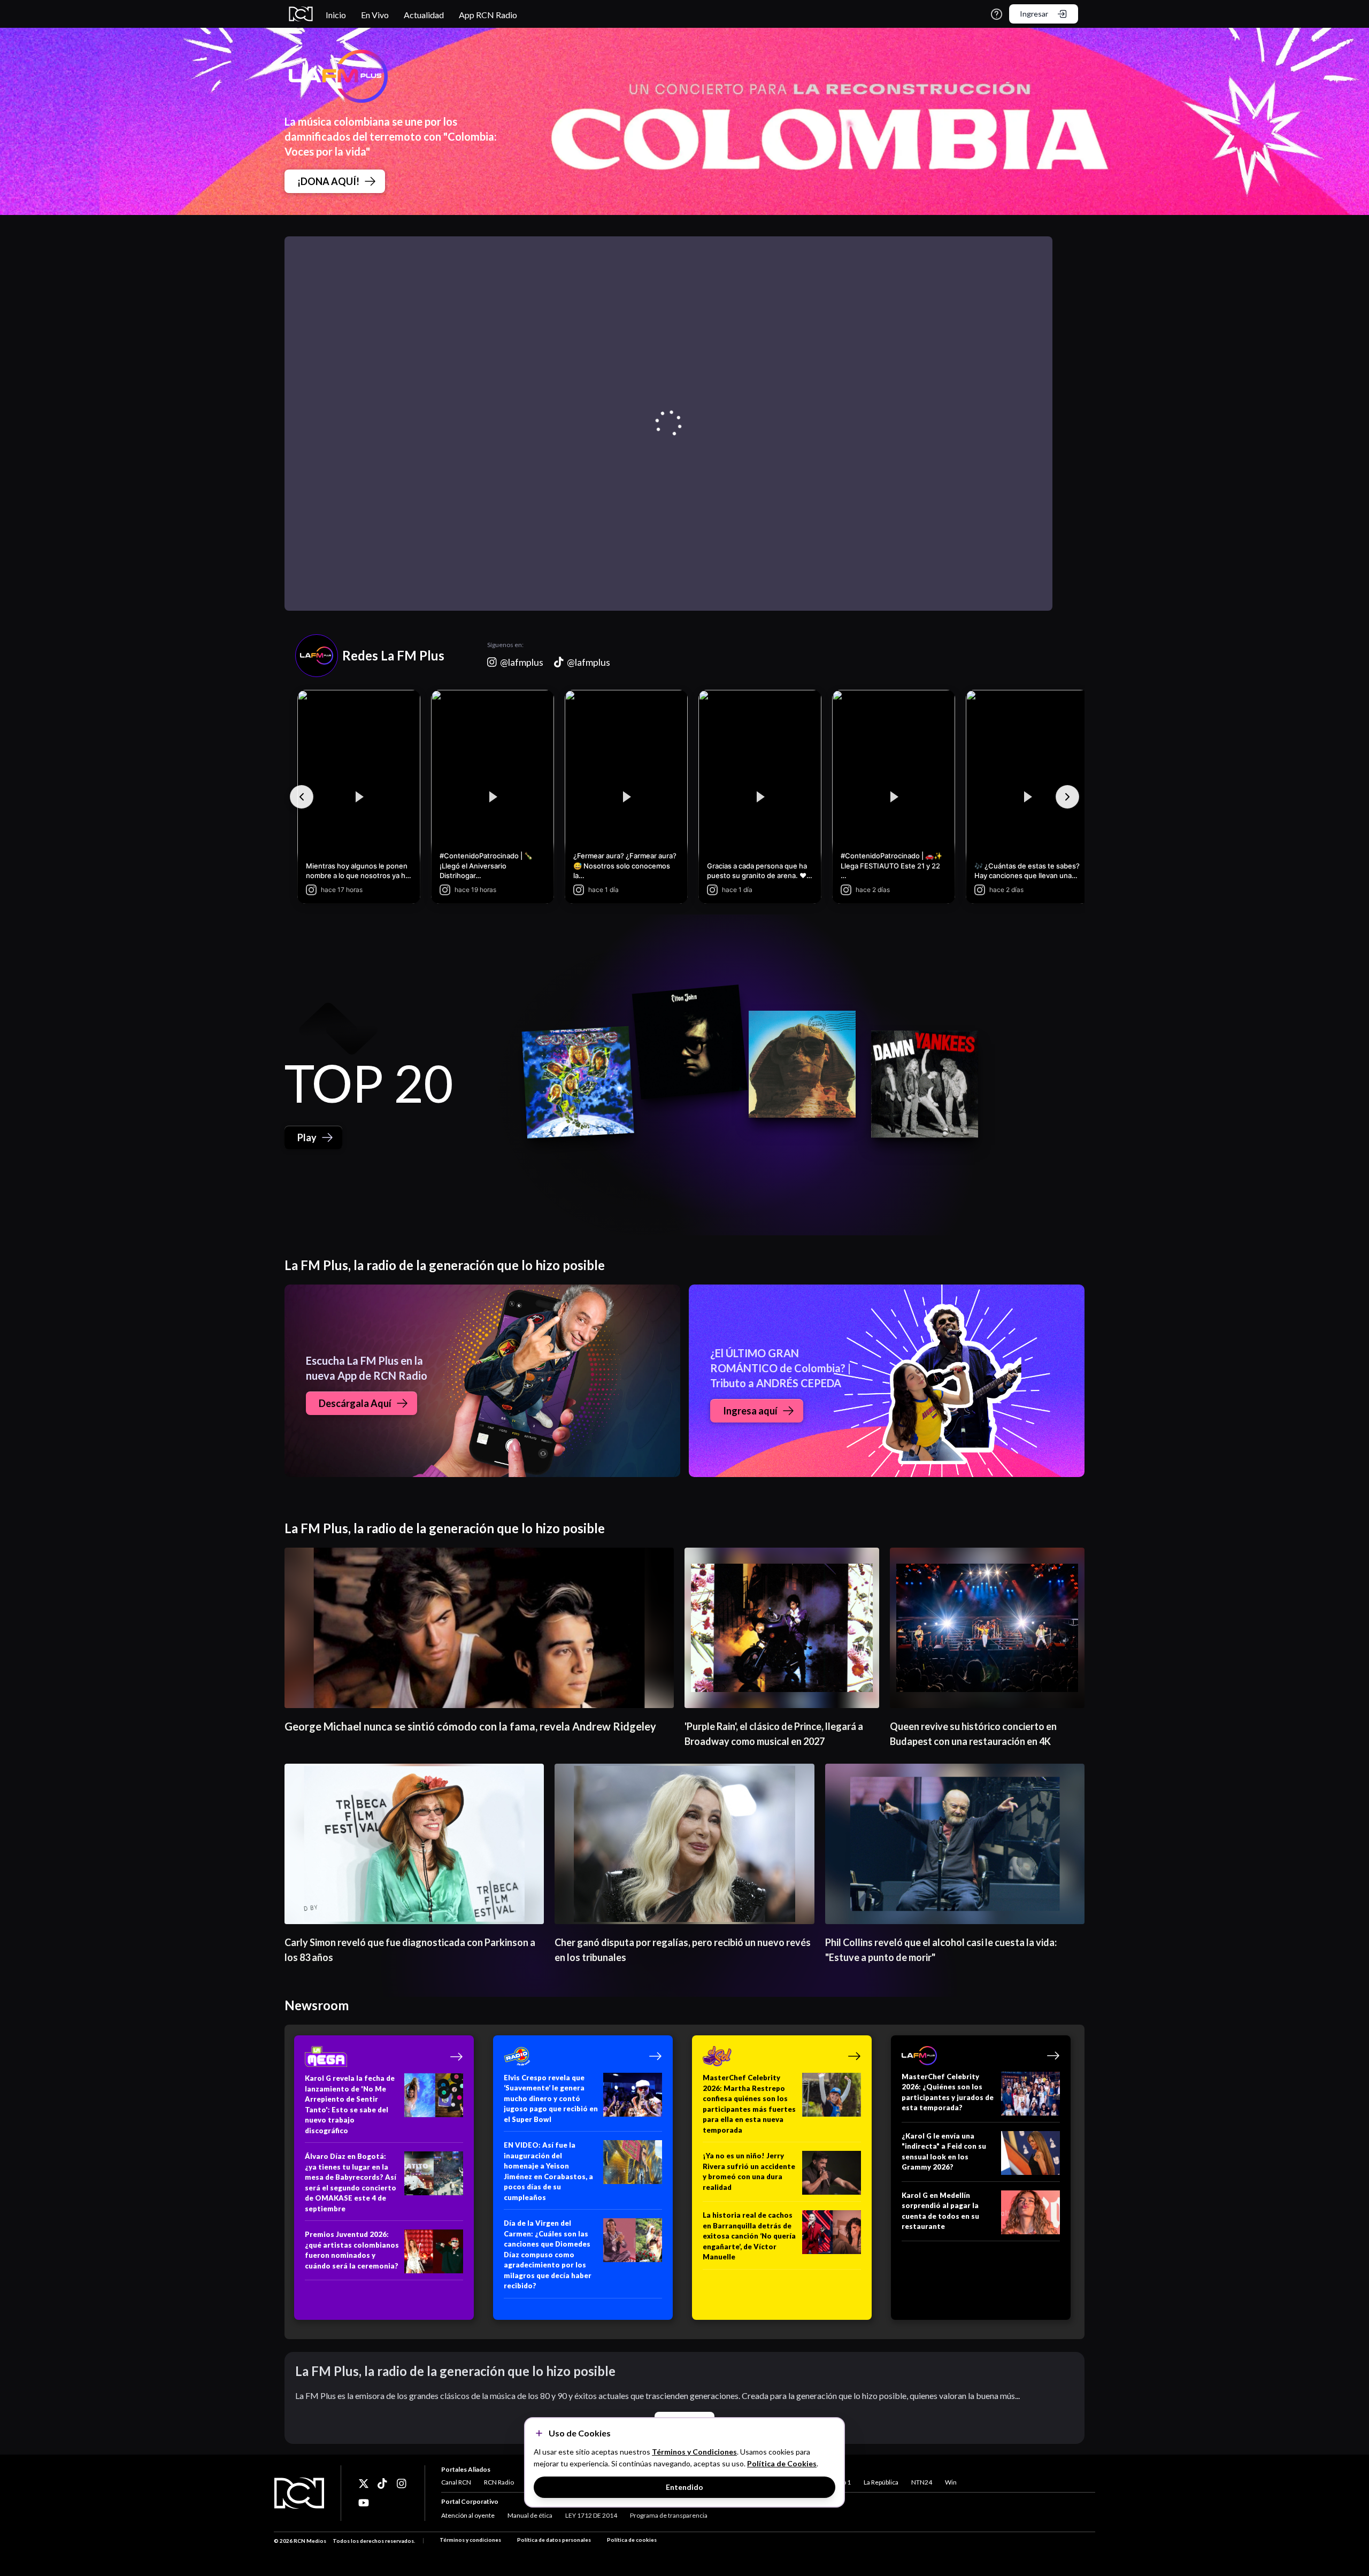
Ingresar (1034, 14)
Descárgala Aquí (355, 1403)
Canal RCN (456, 2482)
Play (307, 1137)
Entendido (684, 2487)
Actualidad (424, 15)
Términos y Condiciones (694, 2452)
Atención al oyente (468, 2515)
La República (881, 2482)
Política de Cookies (782, 2463)
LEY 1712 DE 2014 (591, 2515)
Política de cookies (632, 2540)
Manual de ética (530, 2515)
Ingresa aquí (750, 1411)
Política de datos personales (554, 2540)
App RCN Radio (488, 15)
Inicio (336, 15)
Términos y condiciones (470, 2540)
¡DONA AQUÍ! (328, 181)
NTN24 (922, 2482)
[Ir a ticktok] (364, 2483)
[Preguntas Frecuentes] (997, 14)
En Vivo (375, 15)
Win (951, 2482)
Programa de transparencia (669, 2515)
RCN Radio (499, 2482)
